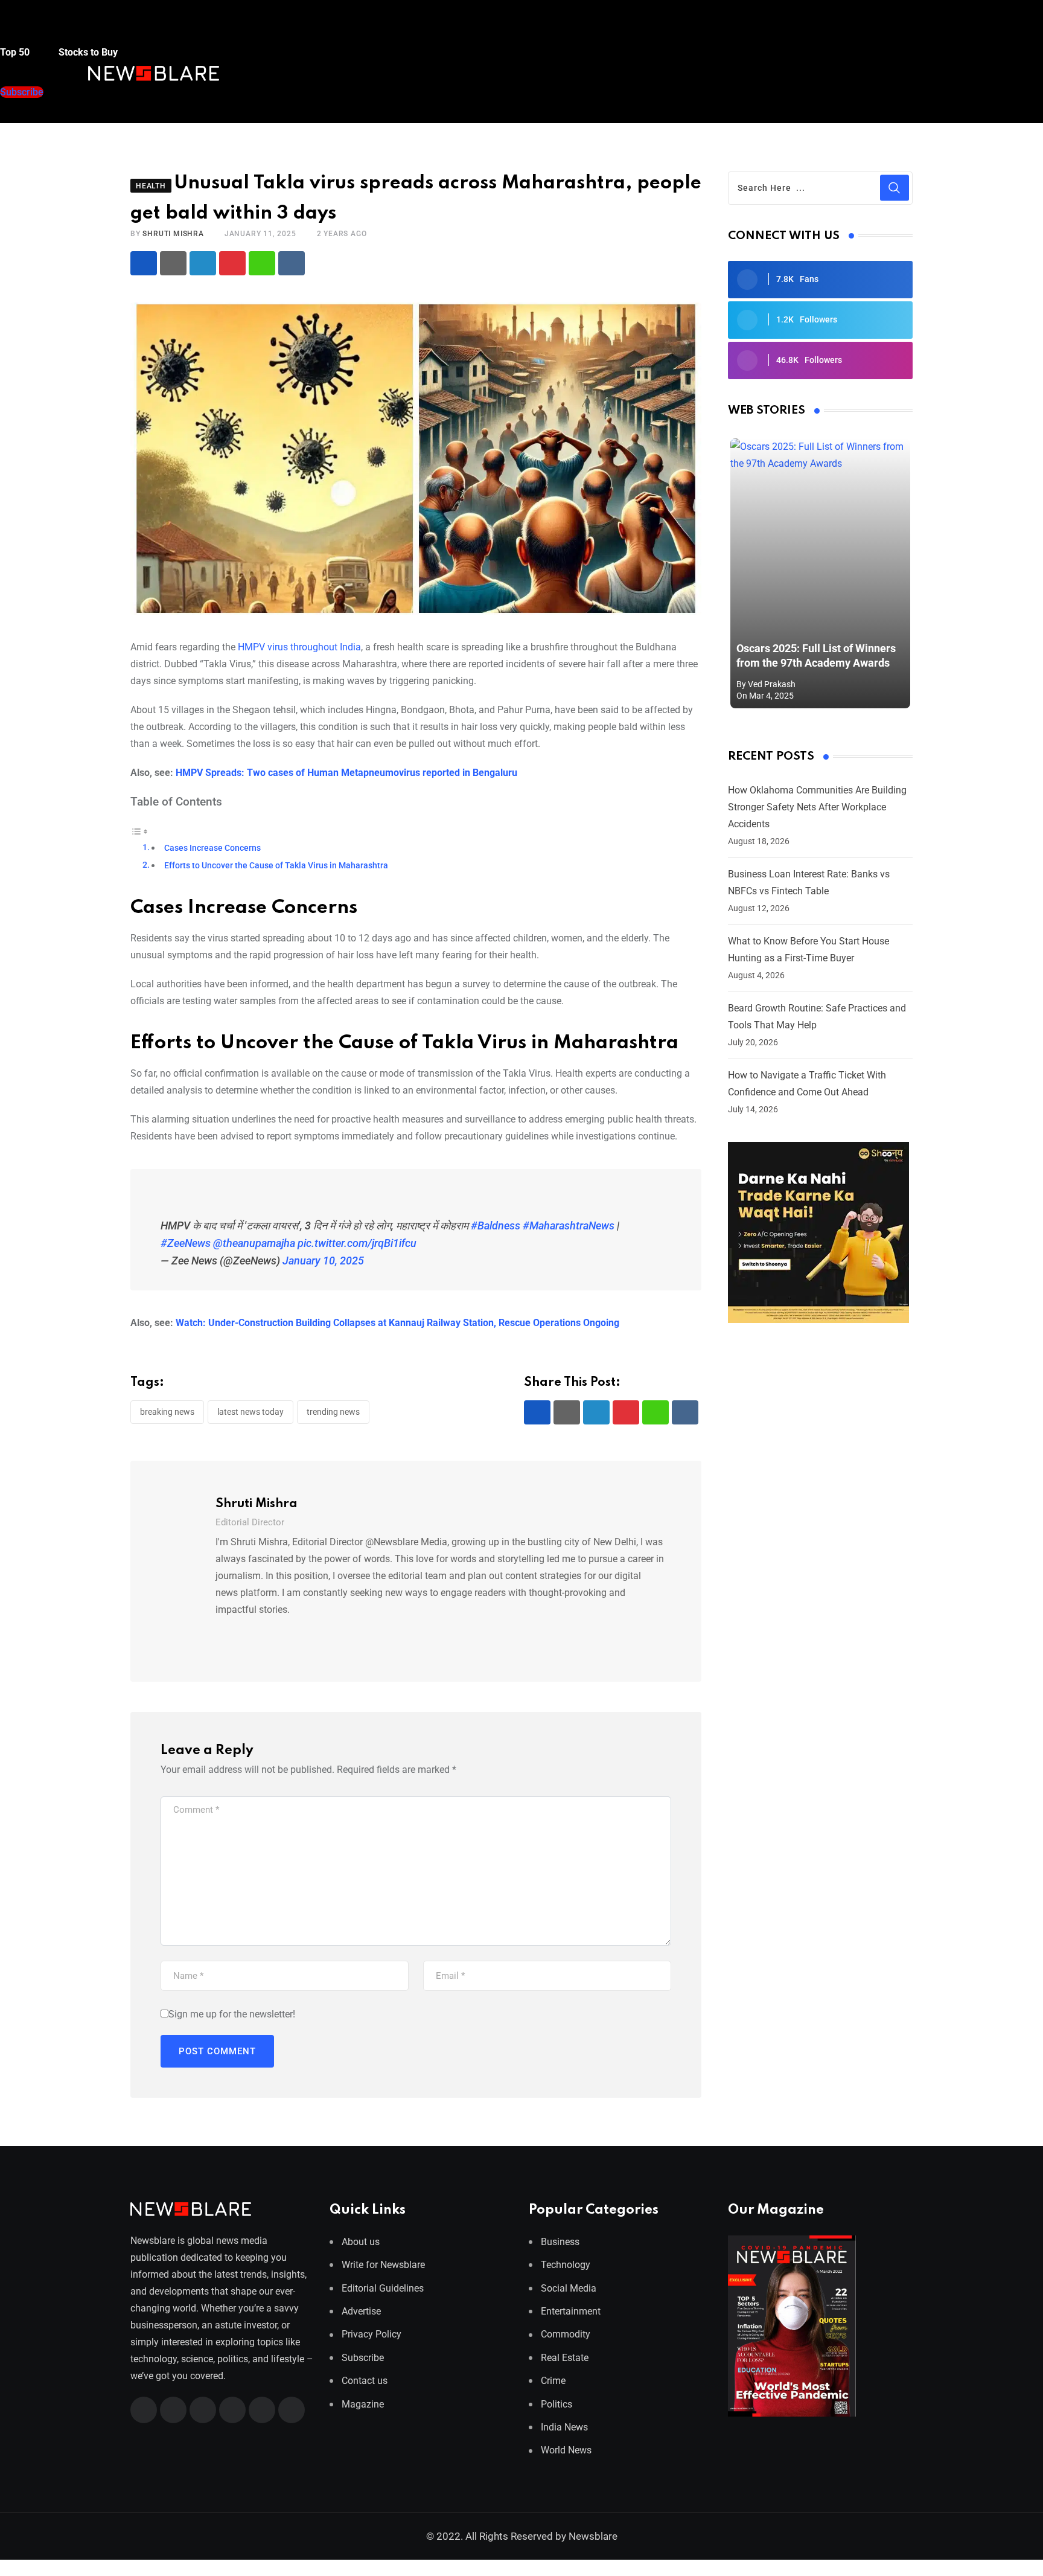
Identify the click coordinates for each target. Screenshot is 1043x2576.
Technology (566, 2265)
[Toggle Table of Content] (139, 831)
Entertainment (571, 2311)
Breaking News (167, 1412)
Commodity (566, 2334)
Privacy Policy (372, 2334)
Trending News (333, 1412)
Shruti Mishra (173, 234)
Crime (553, 2381)
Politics (557, 2404)
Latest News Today (250, 1412)
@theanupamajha (254, 1243)
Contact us (365, 2381)
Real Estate (565, 2358)
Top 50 (16, 52)
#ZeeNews (186, 1243)
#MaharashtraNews (569, 1226)
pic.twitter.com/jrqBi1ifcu (357, 1243)
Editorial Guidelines (383, 2288)
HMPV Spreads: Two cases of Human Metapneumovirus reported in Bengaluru (346, 773)
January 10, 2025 (323, 1261)
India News (564, 2427)
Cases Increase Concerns (212, 848)
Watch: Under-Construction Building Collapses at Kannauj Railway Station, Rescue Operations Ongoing (397, 1323)
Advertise (361, 2311)
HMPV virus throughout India (298, 647)
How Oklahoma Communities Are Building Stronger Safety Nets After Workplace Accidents (817, 807)
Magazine (363, 2404)
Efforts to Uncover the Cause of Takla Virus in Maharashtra (276, 866)
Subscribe (363, 2358)
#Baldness (496, 1226)
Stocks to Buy (87, 52)
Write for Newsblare (383, 2265)
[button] (24, 29)
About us (361, 2242)
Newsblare (593, 2536)
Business (560, 2242)
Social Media (569, 2288)
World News (566, 2450)
